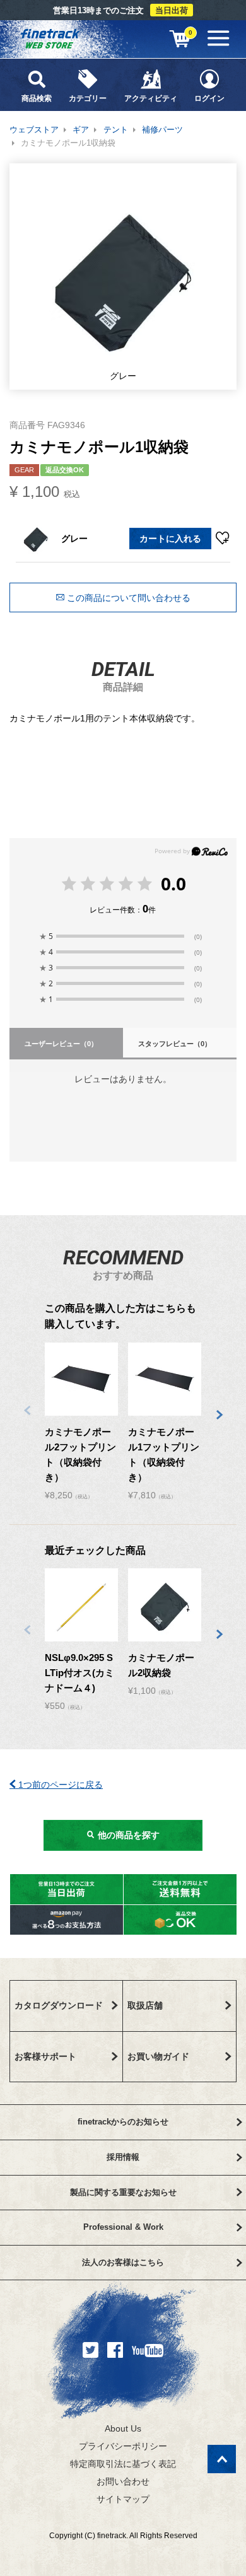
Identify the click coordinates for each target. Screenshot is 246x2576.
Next (219, 1415)
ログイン (209, 98)
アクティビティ (151, 98)
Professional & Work (123, 2227)
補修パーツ (162, 130)
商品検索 (37, 98)
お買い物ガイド (158, 2056)
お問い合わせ (123, 2481)
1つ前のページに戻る (59, 1785)
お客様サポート (45, 2056)
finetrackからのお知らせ (123, 2122)
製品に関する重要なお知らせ (123, 2192)
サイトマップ (123, 2499)
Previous (27, 1410)
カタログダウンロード (59, 2005)
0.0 (173, 883)
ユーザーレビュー (61, 1044)
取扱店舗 (145, 2005)
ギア (81, 130)
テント (116, 130)
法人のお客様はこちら (123, 2262)
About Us (123, 2428)
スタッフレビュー (175, 1044)
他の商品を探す (127, 1835)
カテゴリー (88, 98)
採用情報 (123, 2157)
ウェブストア (34, 130)
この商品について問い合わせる (127, 598)
